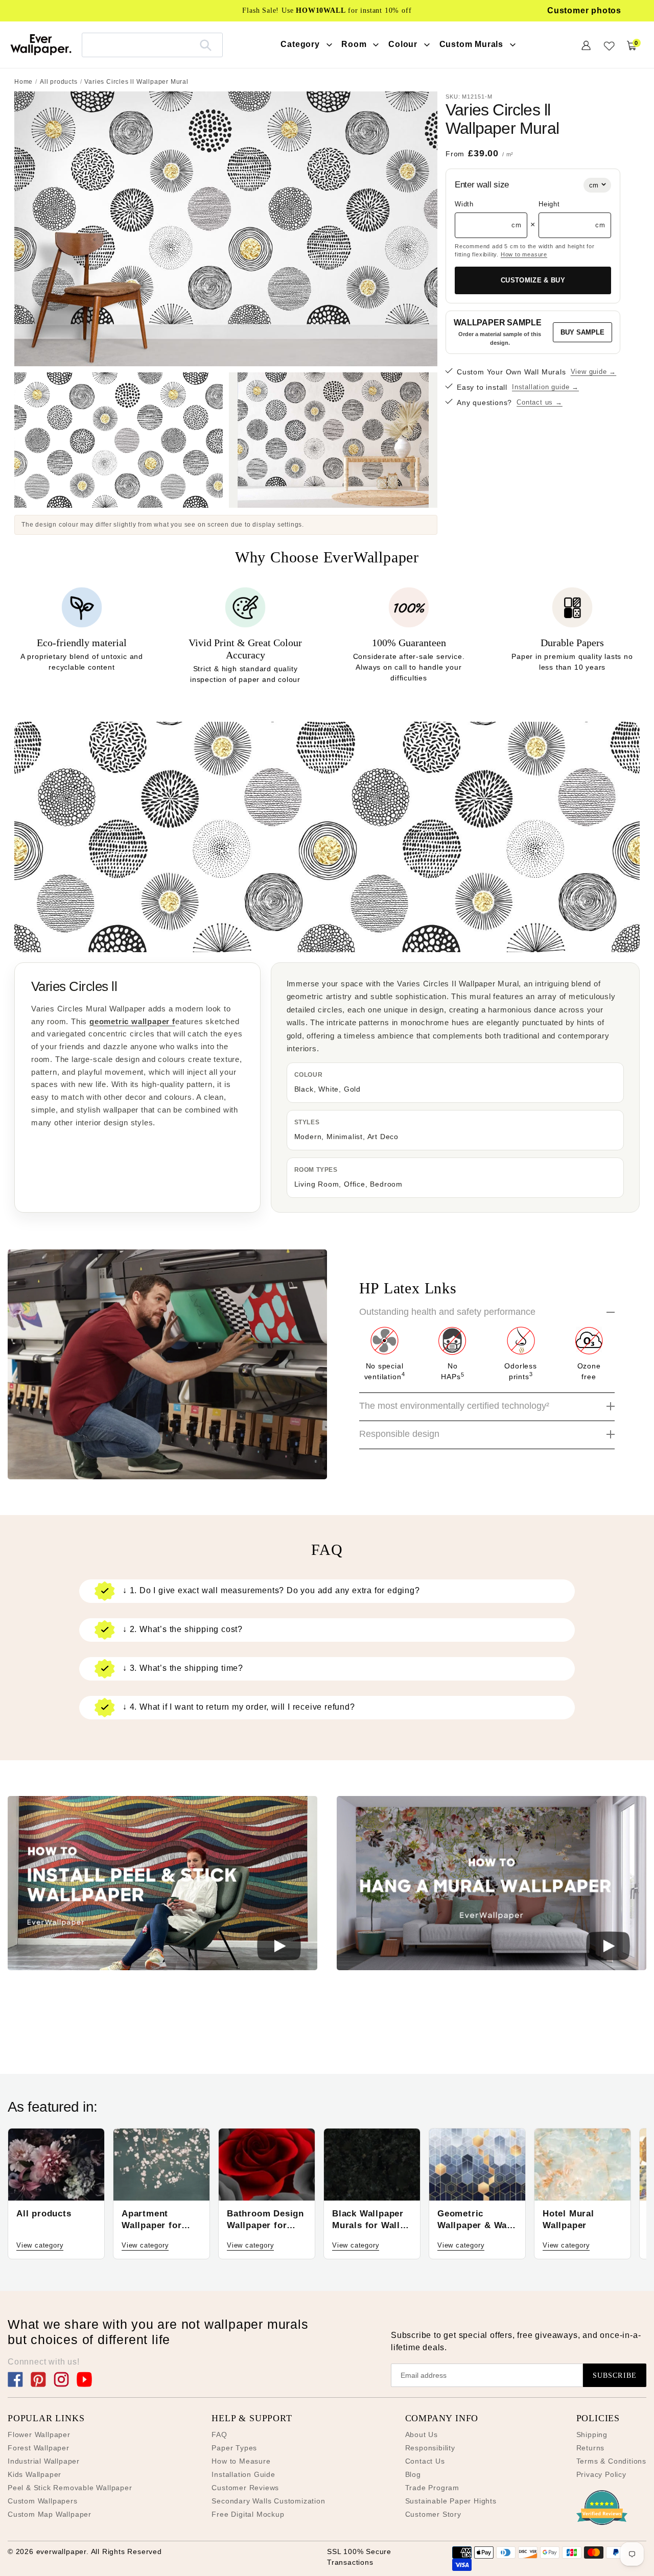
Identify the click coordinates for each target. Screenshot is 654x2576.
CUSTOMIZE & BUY (533, 280)
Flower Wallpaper (39, 2435)
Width (464, 204)
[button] (162, 1885)
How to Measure (241, 2461)
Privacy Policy (601, 2474)
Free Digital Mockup (248, 2514)
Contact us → (540, 402)
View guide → (594, 372)
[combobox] (152, 45)
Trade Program (432, 2488)
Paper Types (234, 2448)
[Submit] (206, 45)
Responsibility (430, 2448)
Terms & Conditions (611, 2461)
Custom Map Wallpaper (50, 2514)
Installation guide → (545, 387)
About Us (422, 2435)
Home (24, 82)
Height (549, 204)
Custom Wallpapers (43, 2501)
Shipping (592, 2435)
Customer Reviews (245, 2488)
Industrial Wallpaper (44, 2461)
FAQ (219, 2435)
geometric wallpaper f (132, 1021)
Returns (591, 2448)
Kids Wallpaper (34, 2474)
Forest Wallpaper (39, 2448)
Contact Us (425, 2461)
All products (59, 82)
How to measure (524, 254)
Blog (413, 2474)
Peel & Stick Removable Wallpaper (70, 2488)
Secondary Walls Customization (268, 2501)
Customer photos (584, 10)
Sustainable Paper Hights (451, 2501)
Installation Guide (243, 2474)
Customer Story (433, 2514)
